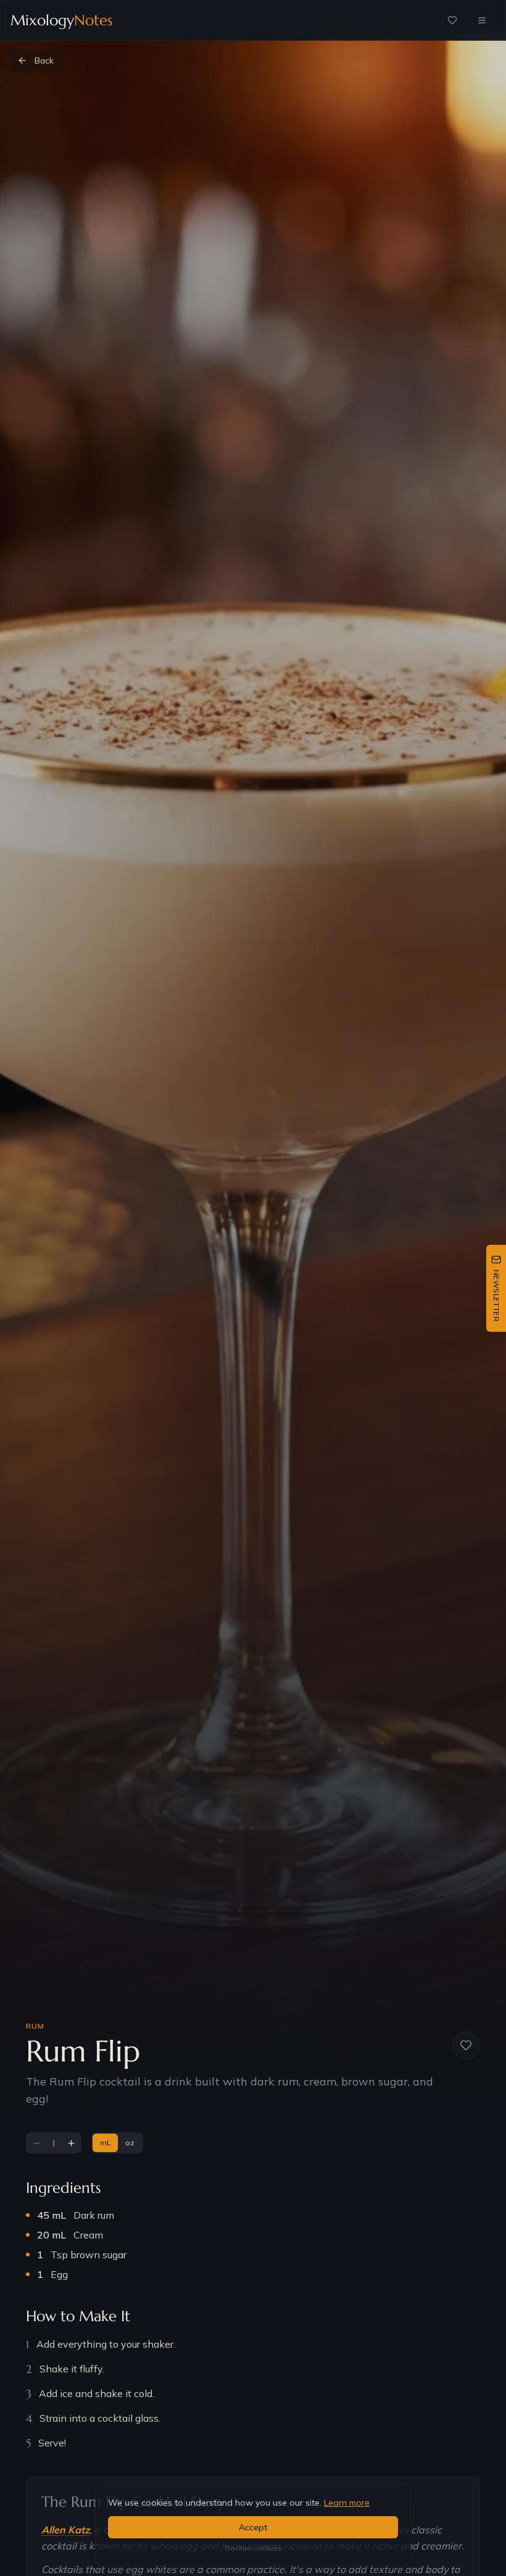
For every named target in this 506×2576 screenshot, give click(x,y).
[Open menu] (482, 20)
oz (130, 2143)
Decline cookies (253, 2548)
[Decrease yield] (36, 2143)
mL (105, 2143)
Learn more (347, 2503)
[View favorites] (452, 20)
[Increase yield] (71, 2143)
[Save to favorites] (466, 2045)
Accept (253, 2527)
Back (44, 60)
